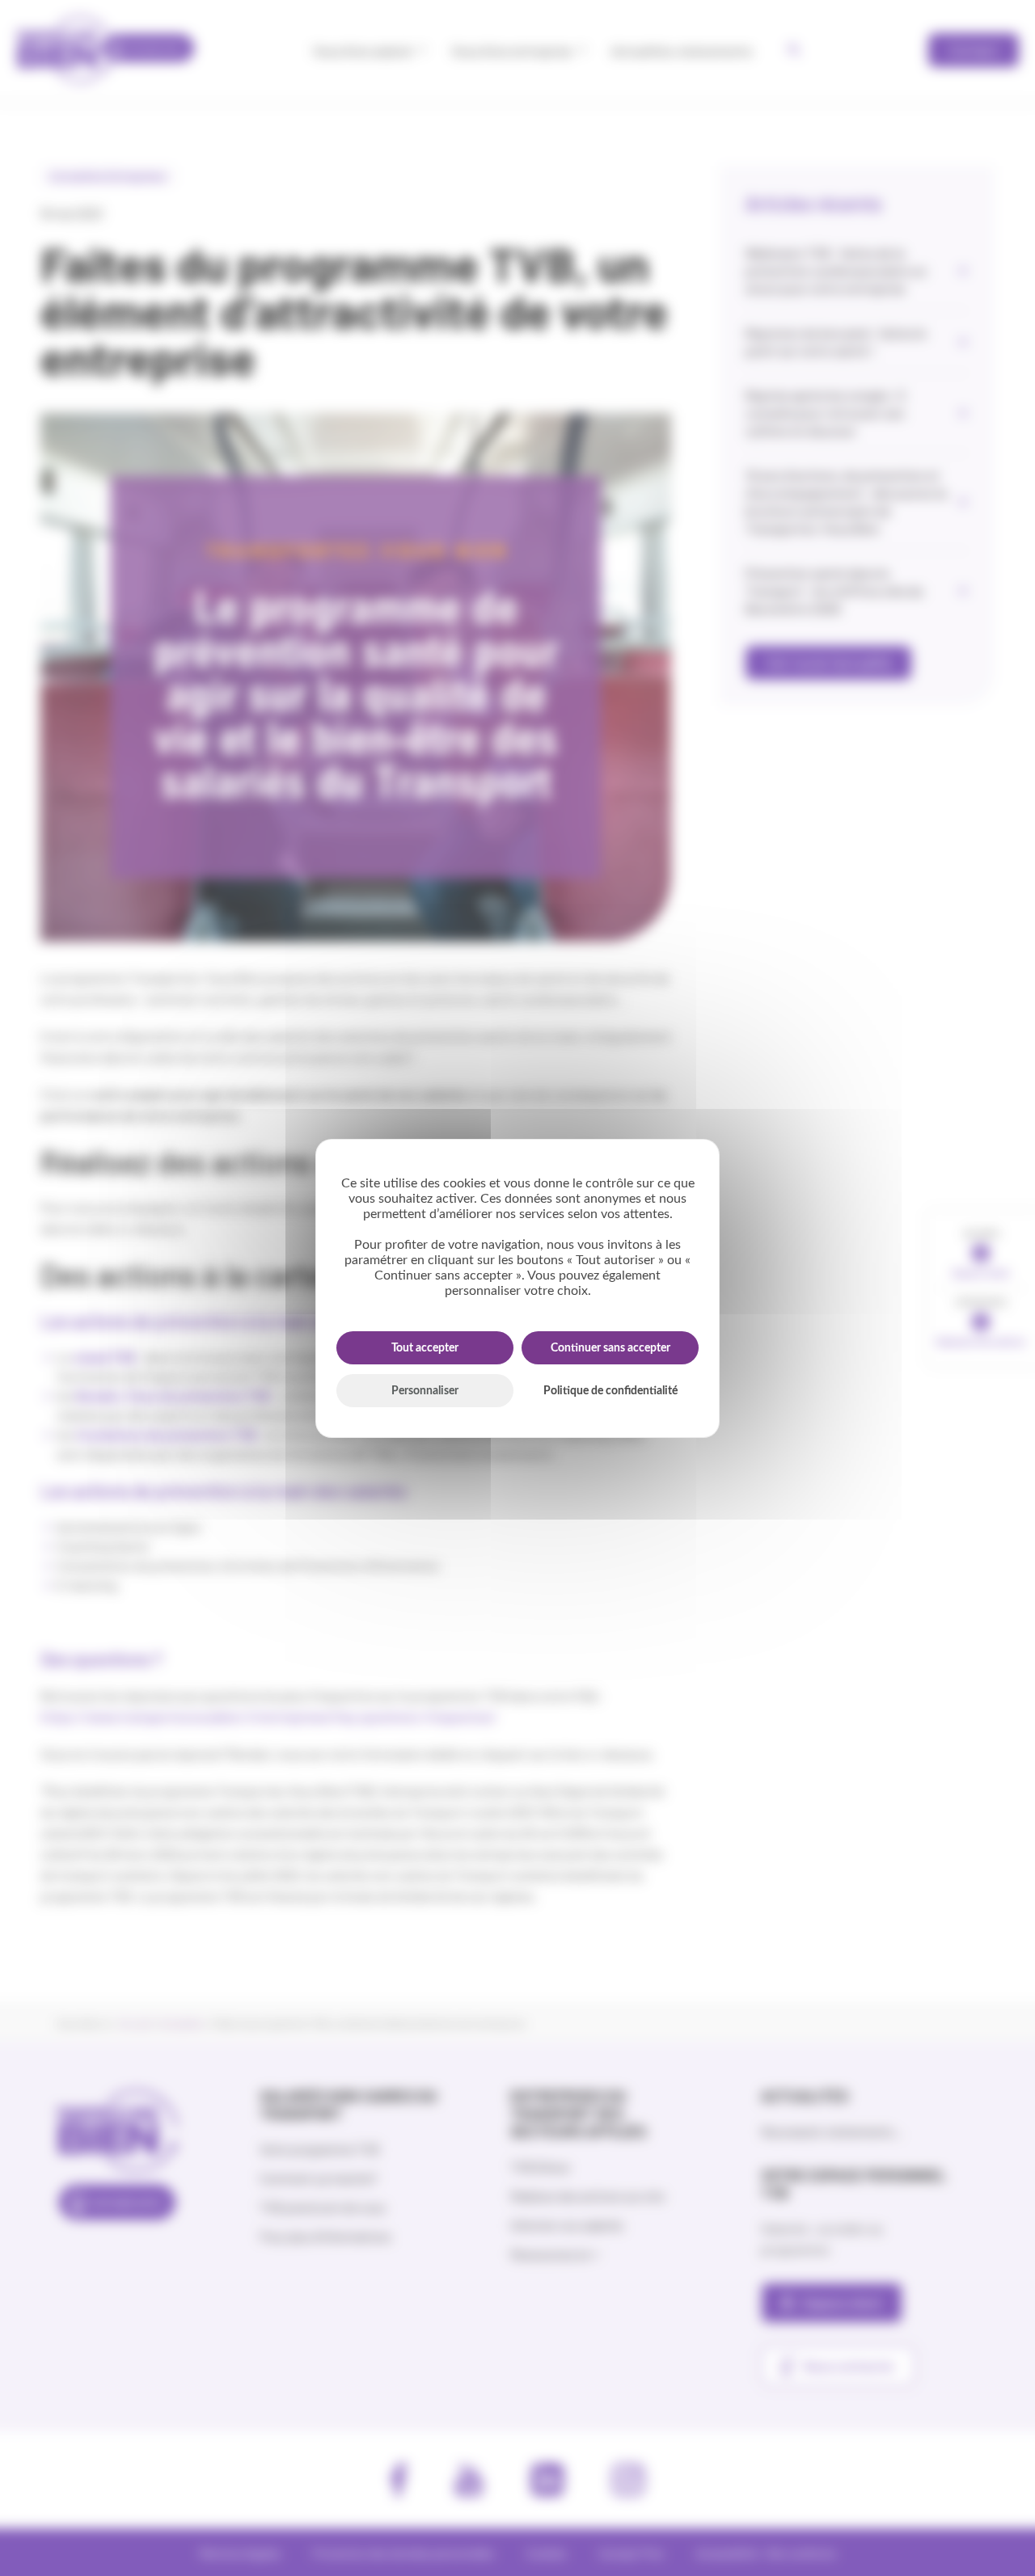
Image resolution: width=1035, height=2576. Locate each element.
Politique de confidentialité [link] (610, 1391)
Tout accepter (425, 1348)
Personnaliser (425, 1391)
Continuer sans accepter (610, 1348)
